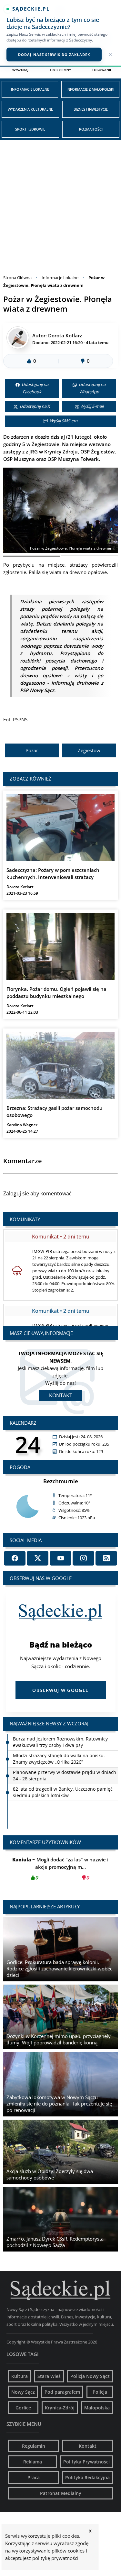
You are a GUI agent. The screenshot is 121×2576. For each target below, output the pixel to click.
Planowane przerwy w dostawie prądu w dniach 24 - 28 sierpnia (65, 1759)
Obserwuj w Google (60, 1690)
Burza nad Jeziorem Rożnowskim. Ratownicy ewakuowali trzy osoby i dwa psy (60, 1792)
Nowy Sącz (23, 2392)
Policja (100, 2392)
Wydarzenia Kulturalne (30, 109)
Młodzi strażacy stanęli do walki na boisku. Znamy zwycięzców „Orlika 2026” (59, 1742)
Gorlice (23, 2408)
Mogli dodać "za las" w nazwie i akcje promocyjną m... (61, 1868)
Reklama (33, 2462)
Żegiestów (89, 750)
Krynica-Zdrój (60, 2408)
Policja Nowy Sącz (90, 2376)
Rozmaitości (91, 129)
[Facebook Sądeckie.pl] (15, 1558)
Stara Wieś (49, 2376)
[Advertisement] (60, 204)
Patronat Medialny (61, 2493)
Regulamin (34, 2446)
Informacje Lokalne (30, 89)
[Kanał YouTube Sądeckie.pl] (60, 1558)
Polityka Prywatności (86, 2462)
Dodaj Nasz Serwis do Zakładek (54, 55)
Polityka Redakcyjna (87, 2477)
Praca (34, 2477)
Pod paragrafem (62, 2392)
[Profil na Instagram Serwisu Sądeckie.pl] (83, 1558)
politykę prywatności (55, 2558)
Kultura (20, 2376)
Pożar (32, 750)
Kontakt (61, 1395)
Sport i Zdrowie (30, 129)
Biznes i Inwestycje (91, 109)
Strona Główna (17, 278)
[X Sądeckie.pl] (38, 1558)
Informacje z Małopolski (90, 89)
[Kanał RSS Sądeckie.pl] (106, 1558)
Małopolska (97, 2408)
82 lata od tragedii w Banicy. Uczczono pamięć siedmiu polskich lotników (63, 1775)
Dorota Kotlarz (65, 335)
